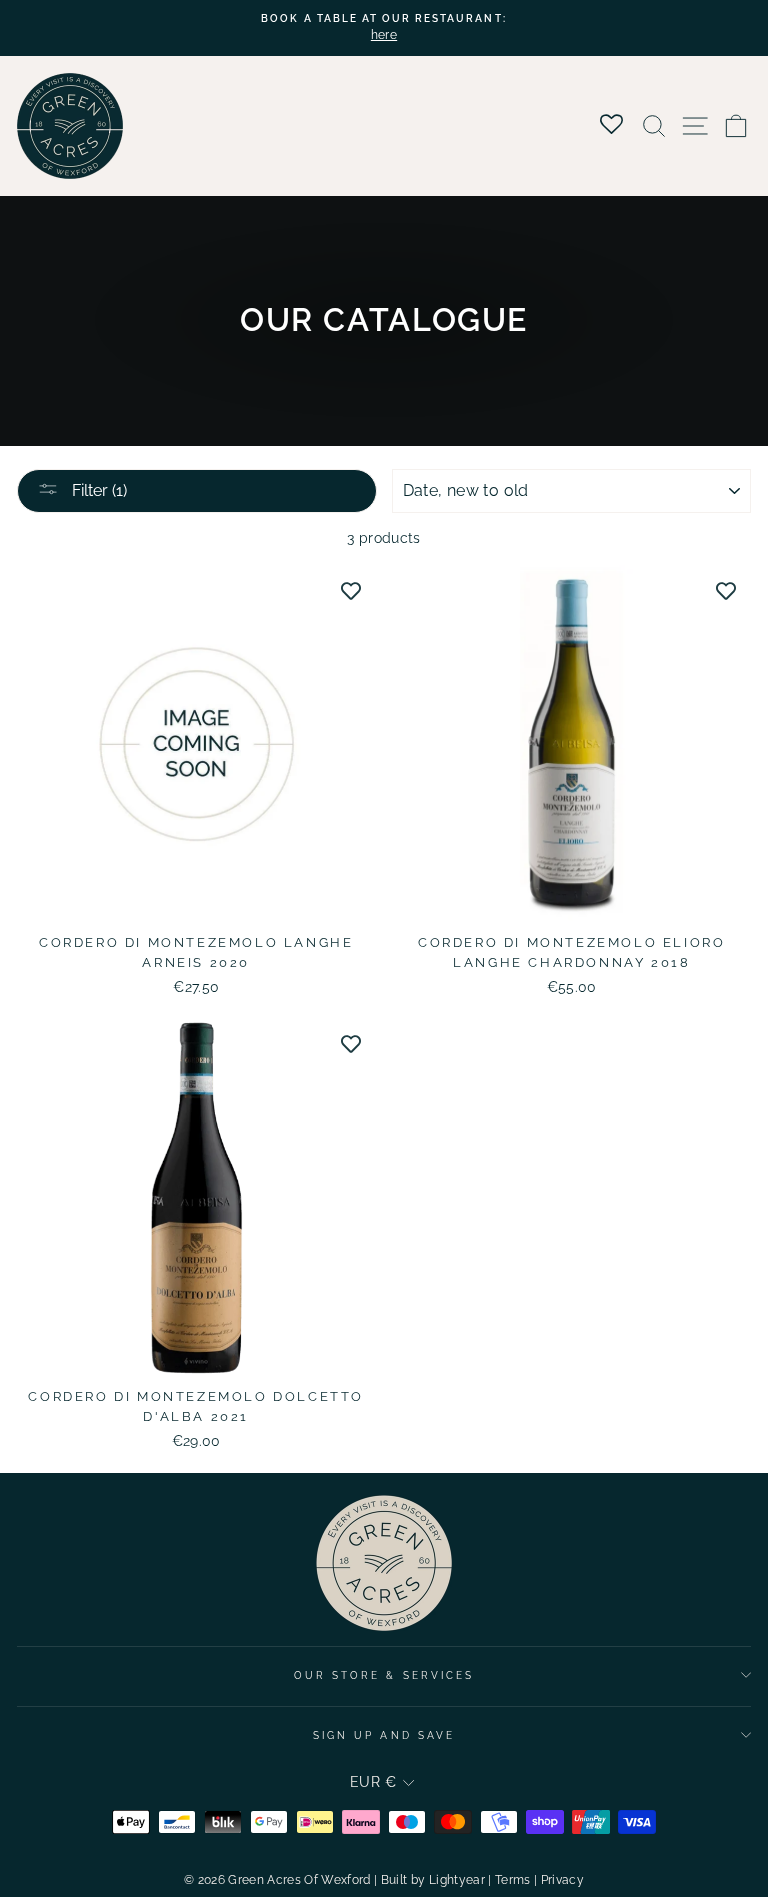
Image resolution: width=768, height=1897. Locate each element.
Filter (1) (97, 490)
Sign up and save (384, 1735)
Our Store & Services (384, 1675)
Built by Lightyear (433, 1880)
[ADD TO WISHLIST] (351, 590)
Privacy (562, 1880)
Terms (513, 1880)
